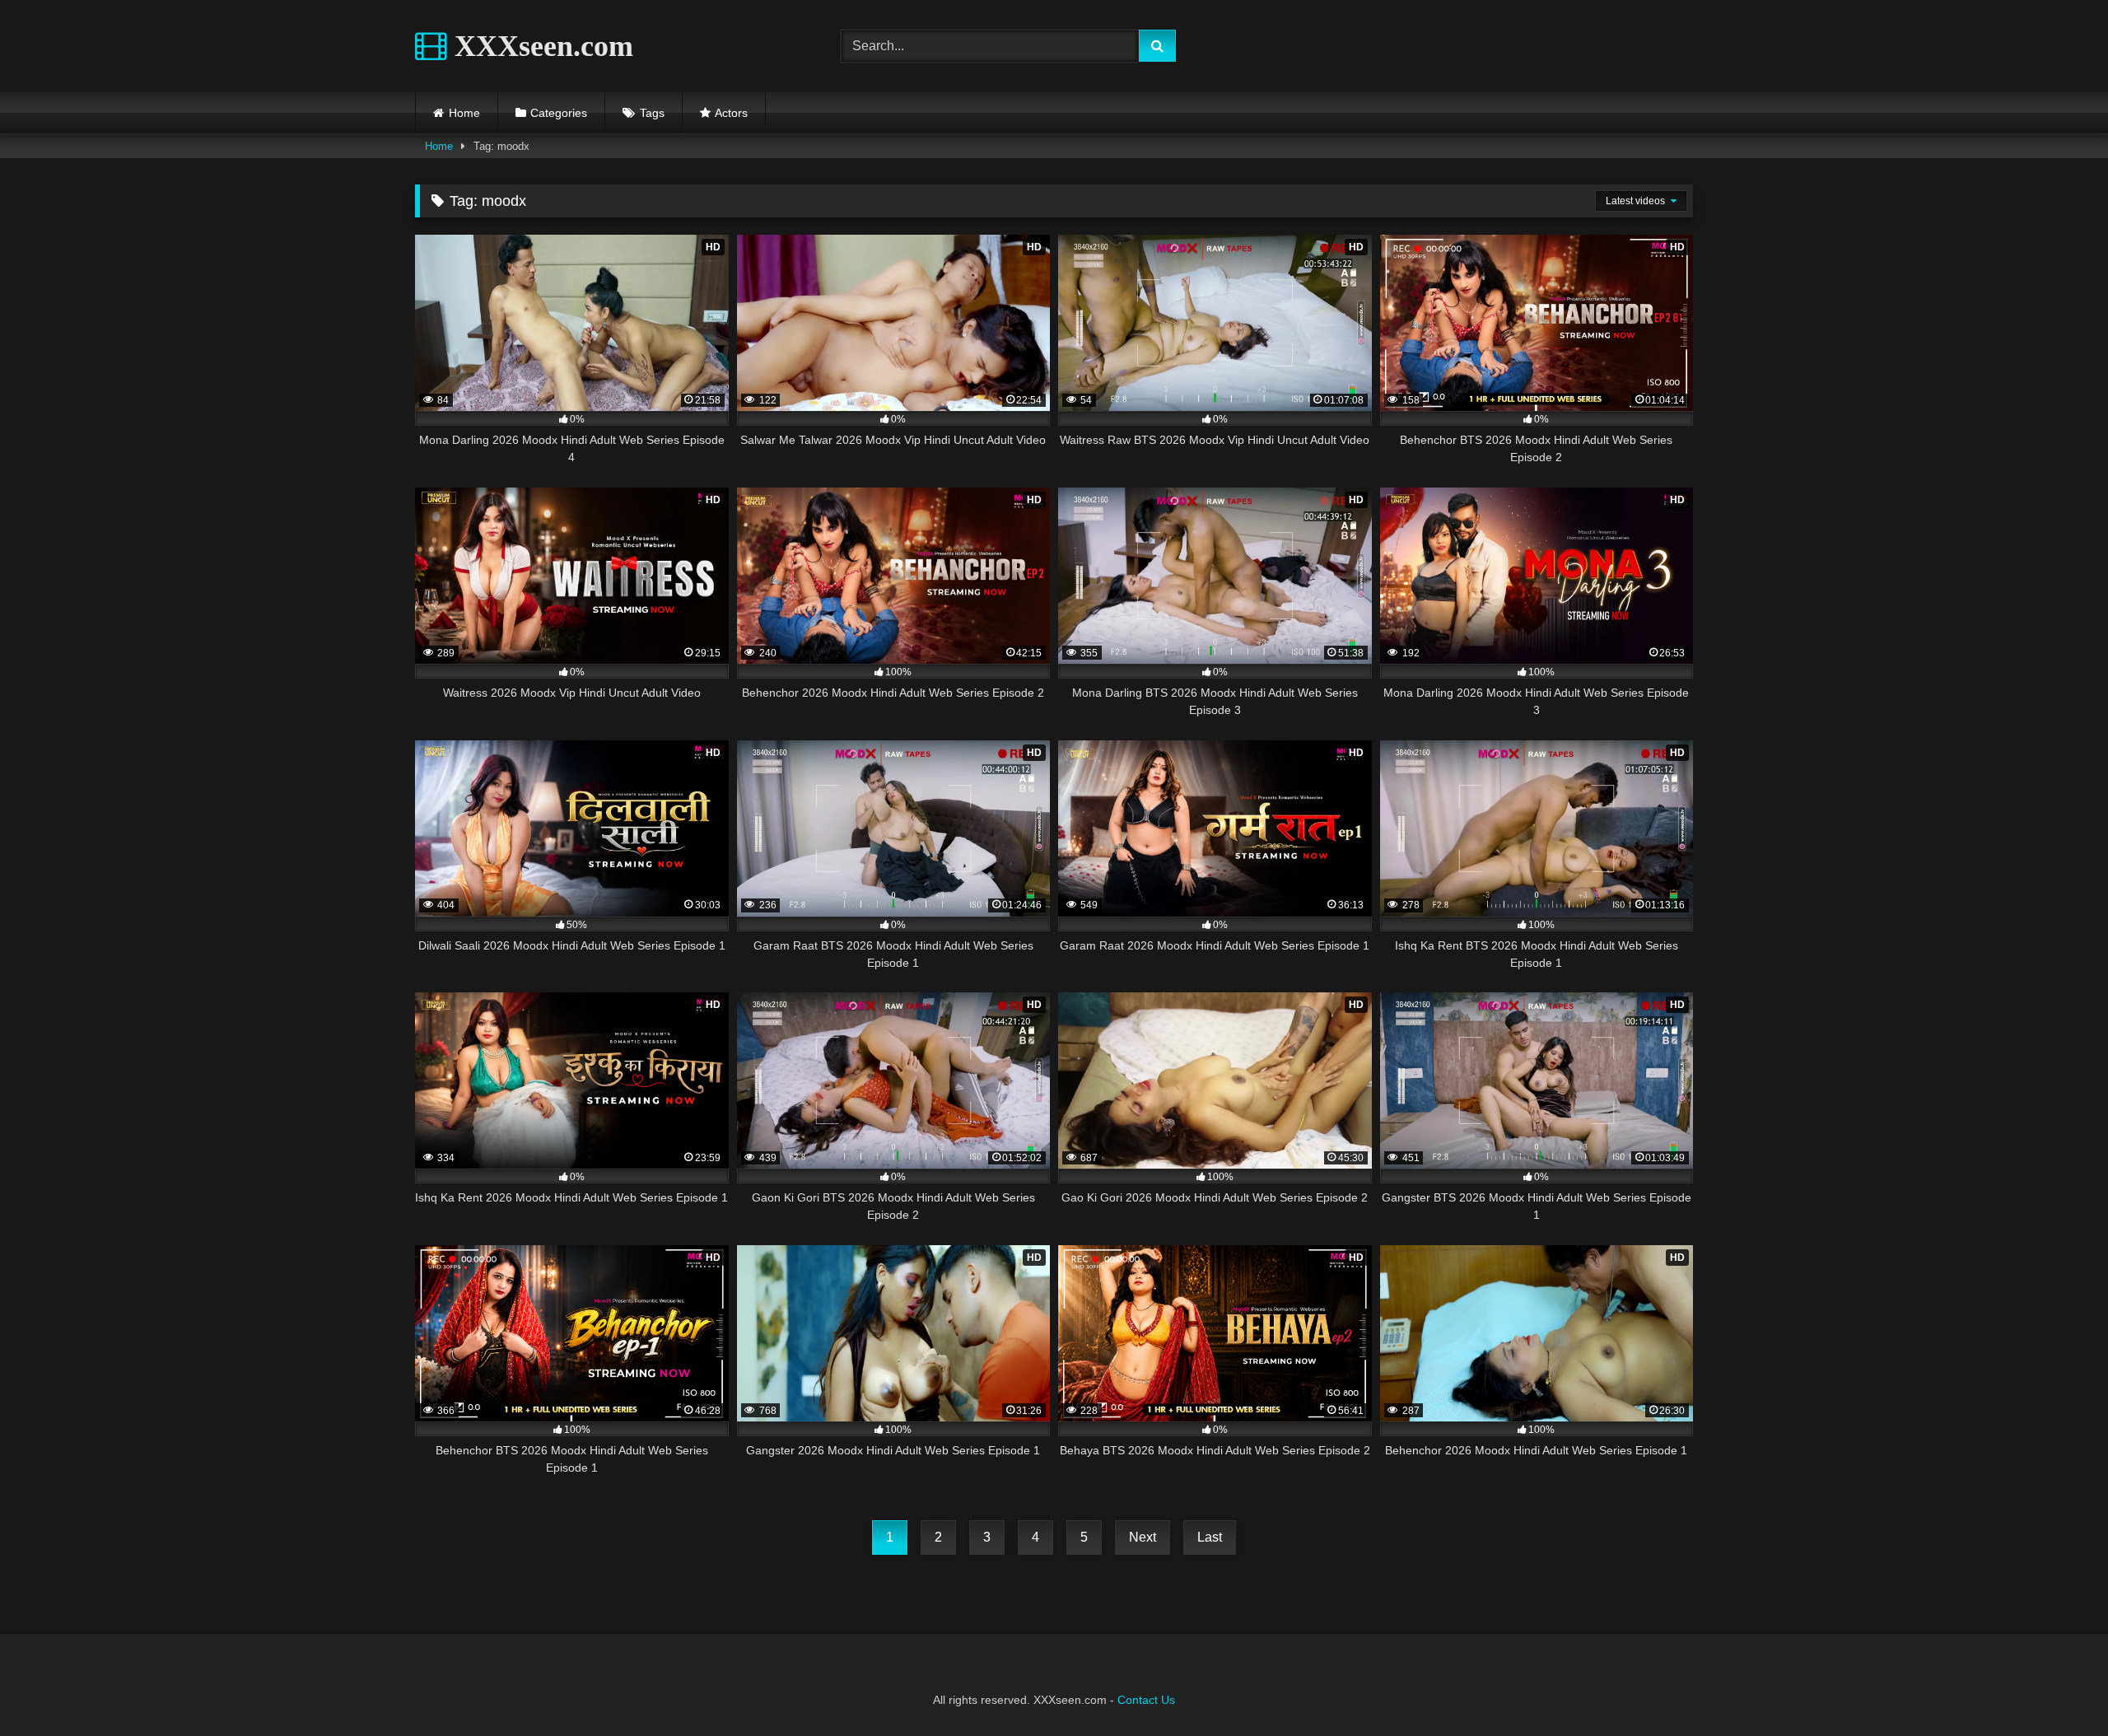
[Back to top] (2057, 1687)
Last (1210, 1537)
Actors (731, 113)
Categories (559, 113)
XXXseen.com (540, 46)
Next (1143, 1537)
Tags (652, 113)
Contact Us (1146, 1700)
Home (464, 113)
